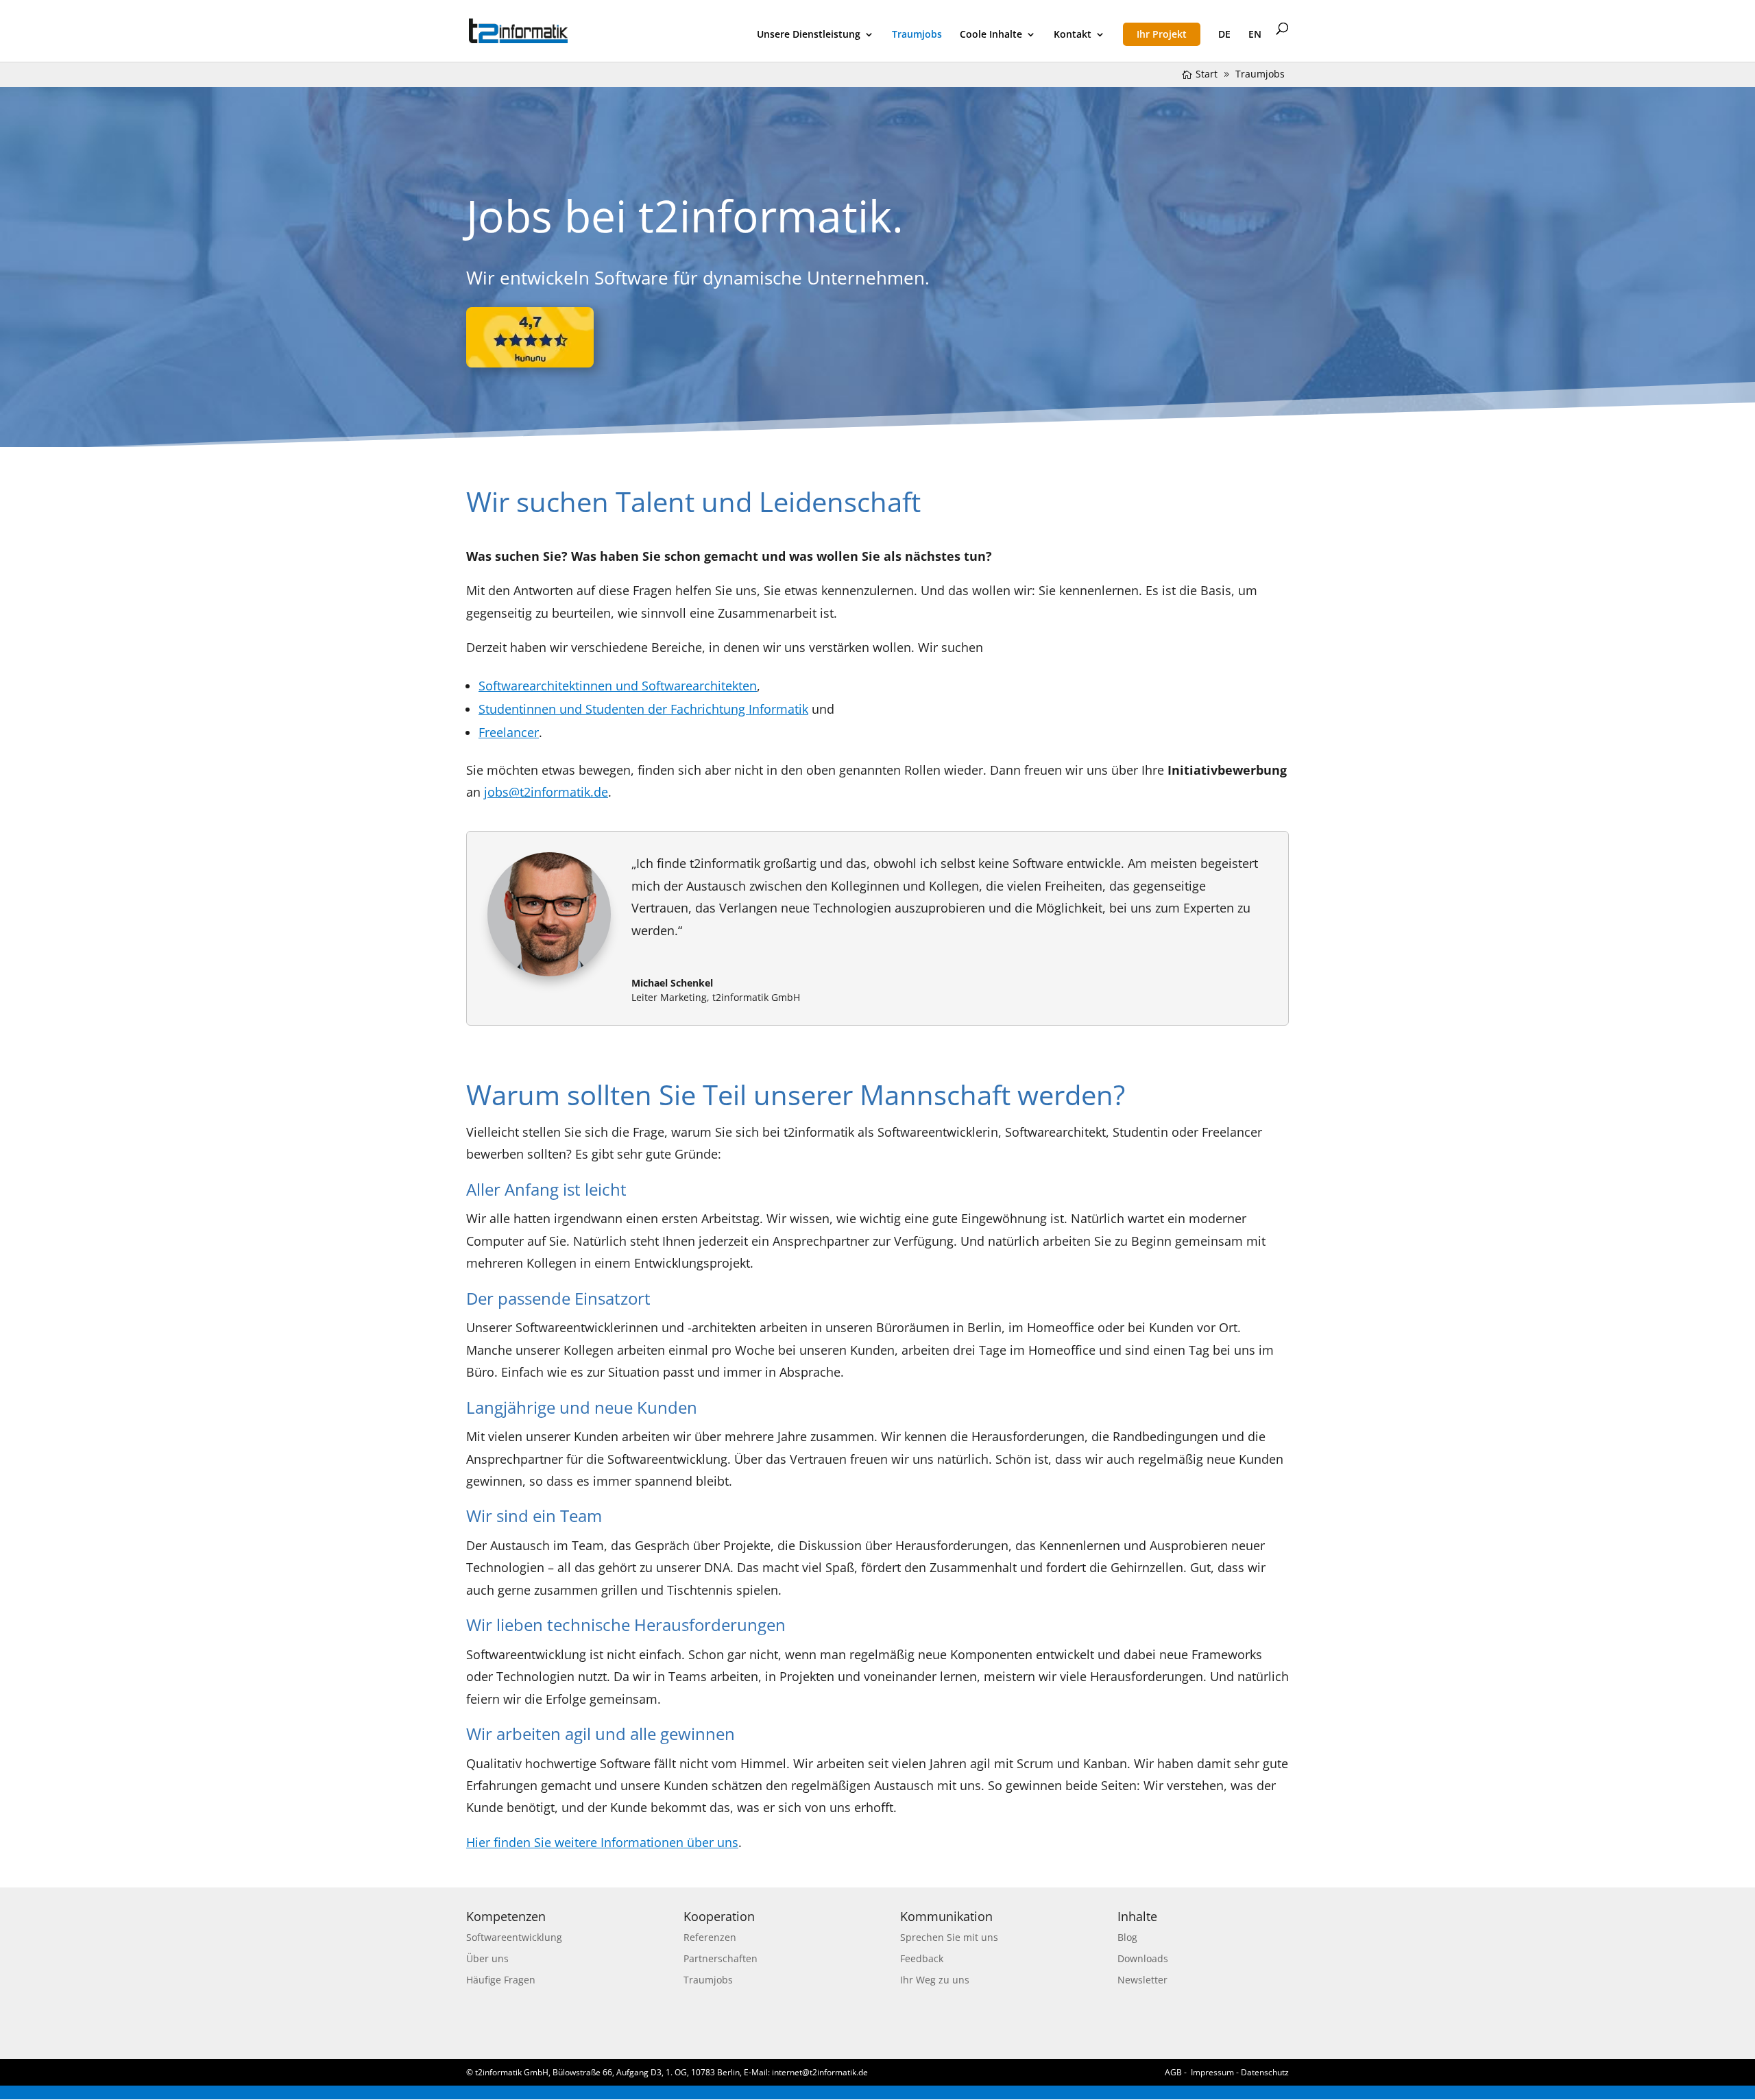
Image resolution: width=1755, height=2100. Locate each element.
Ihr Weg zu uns (935, 1980)
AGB (1173, 2072)
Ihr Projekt (1162, 34)
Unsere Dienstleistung (809, 35)
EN (1255, 35)
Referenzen (710, 1937)
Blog (1127, 1937)
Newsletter (1142, 1980)
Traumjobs (917, 35)
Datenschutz (1265, 2072)
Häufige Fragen (501, 1980)
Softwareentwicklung (514, 1937)
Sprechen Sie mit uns (949, 1937)
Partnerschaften (721, 1958)
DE (1224, 35)
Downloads (1143, 1958)
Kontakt (1073, 35)
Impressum (1212, 2072)
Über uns (487, 1958)
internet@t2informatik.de (820, 2072)
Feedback (922, 1958)
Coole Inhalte (991, 35)
